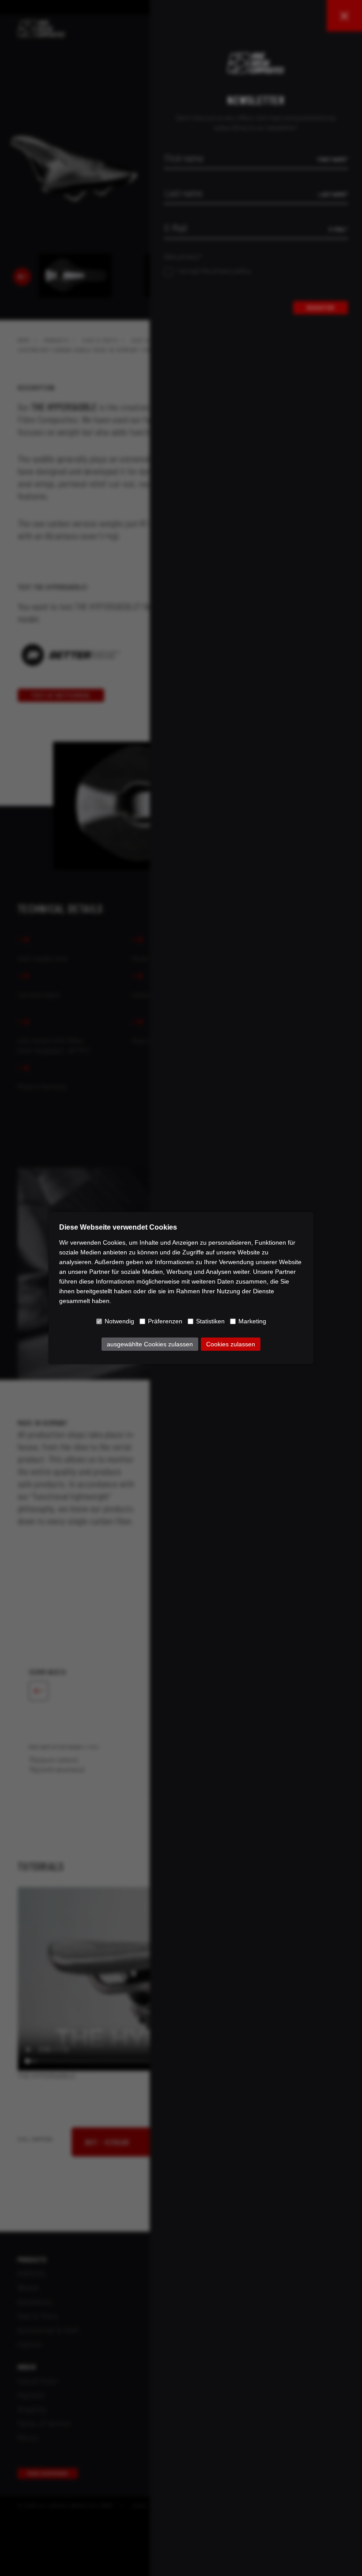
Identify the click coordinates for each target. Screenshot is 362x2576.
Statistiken (210, 1321)
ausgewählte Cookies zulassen (150, 1344)
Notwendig (119, 1321)
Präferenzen (165, 1321)
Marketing (252, 1321)
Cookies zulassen (231, 1344)
